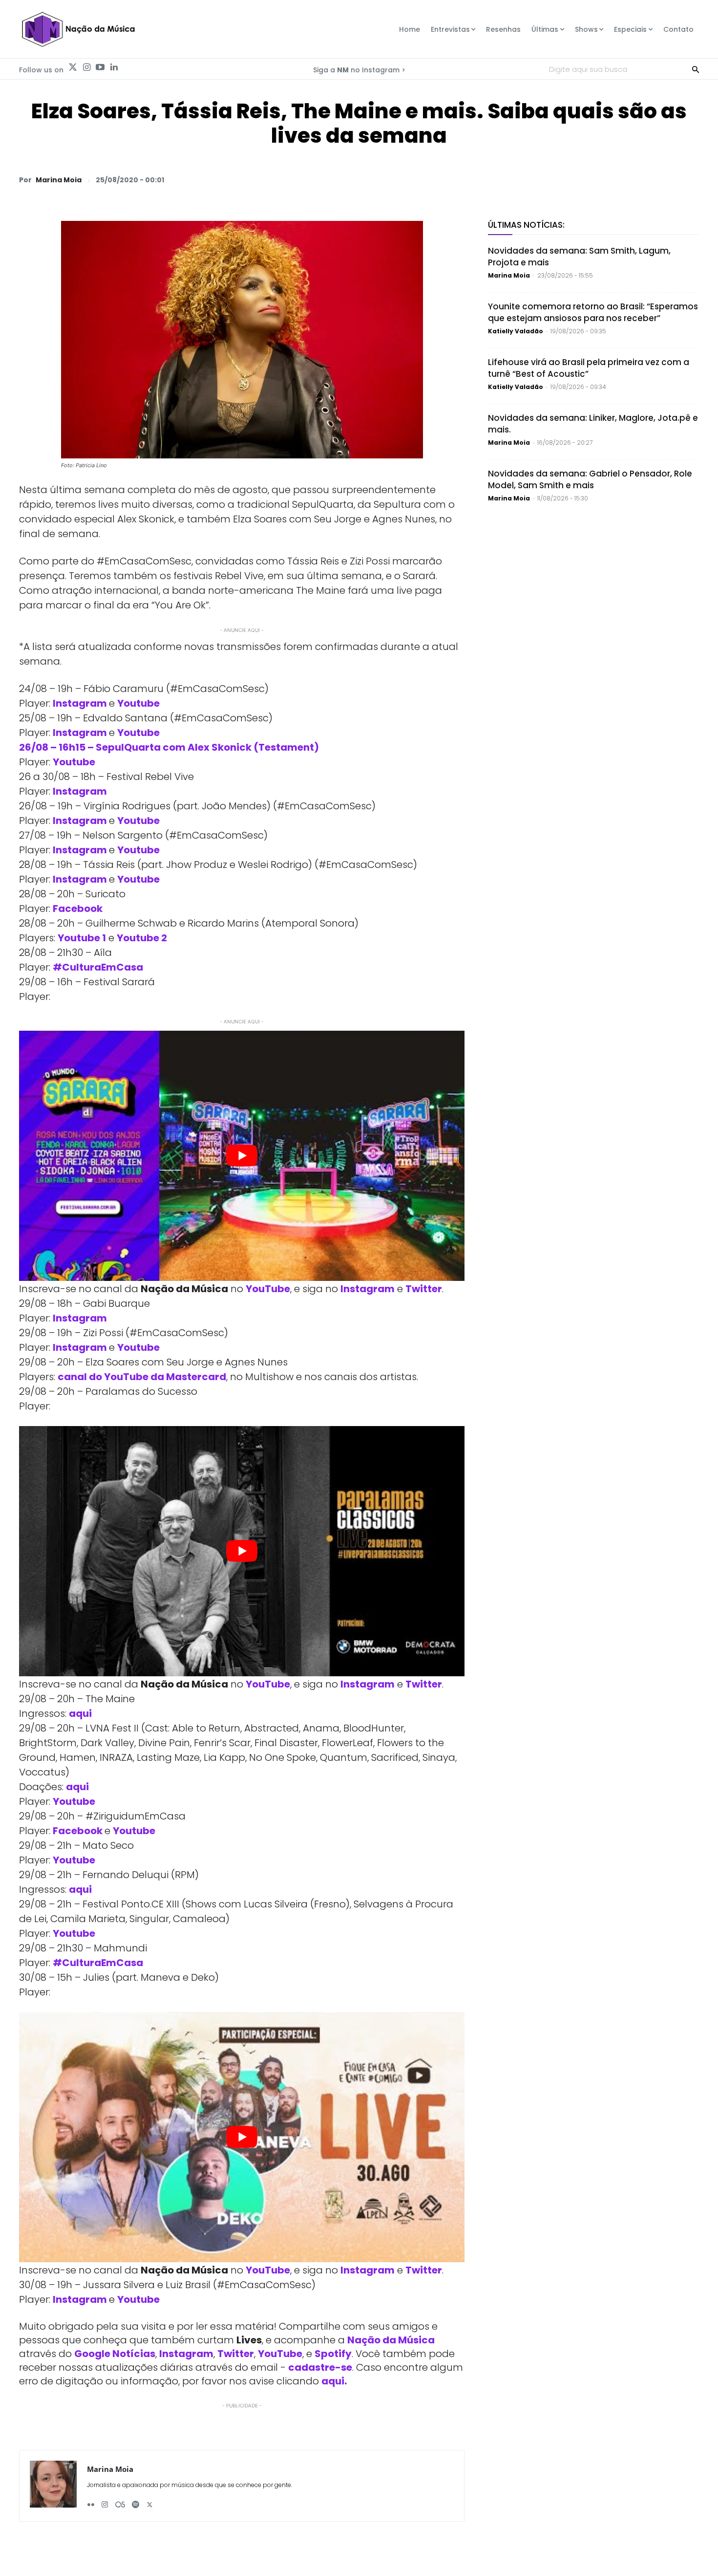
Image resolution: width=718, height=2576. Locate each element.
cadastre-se (320, 2367)
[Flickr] (91, 2501)
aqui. (334, 2381)
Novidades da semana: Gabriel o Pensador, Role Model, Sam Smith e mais (590, 479)
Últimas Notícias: (526, 225)
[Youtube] (100, 67)
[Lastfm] (120, 2501)
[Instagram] (86, 67)
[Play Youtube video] (242, 1156)
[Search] (696, 69)
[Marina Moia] (53, 2486)
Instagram (368, 1289)
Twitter (424, 1289)
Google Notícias (115, 2354)
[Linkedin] (114, 67)
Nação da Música (391, 2340)
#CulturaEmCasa (98, 967)
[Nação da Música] (78, 29)
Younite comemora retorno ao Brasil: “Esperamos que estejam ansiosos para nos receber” (593, 312)
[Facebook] (598, 179)
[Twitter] (73, 67)
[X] (576, 179)
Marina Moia (59, 180)
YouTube (268, 1289)
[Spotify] (136, 2501)
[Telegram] (621, 179)
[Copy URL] (666, 179)
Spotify (333, 2354)
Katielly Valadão (516, 331)
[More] (689, 179)
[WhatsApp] (553, 179)
